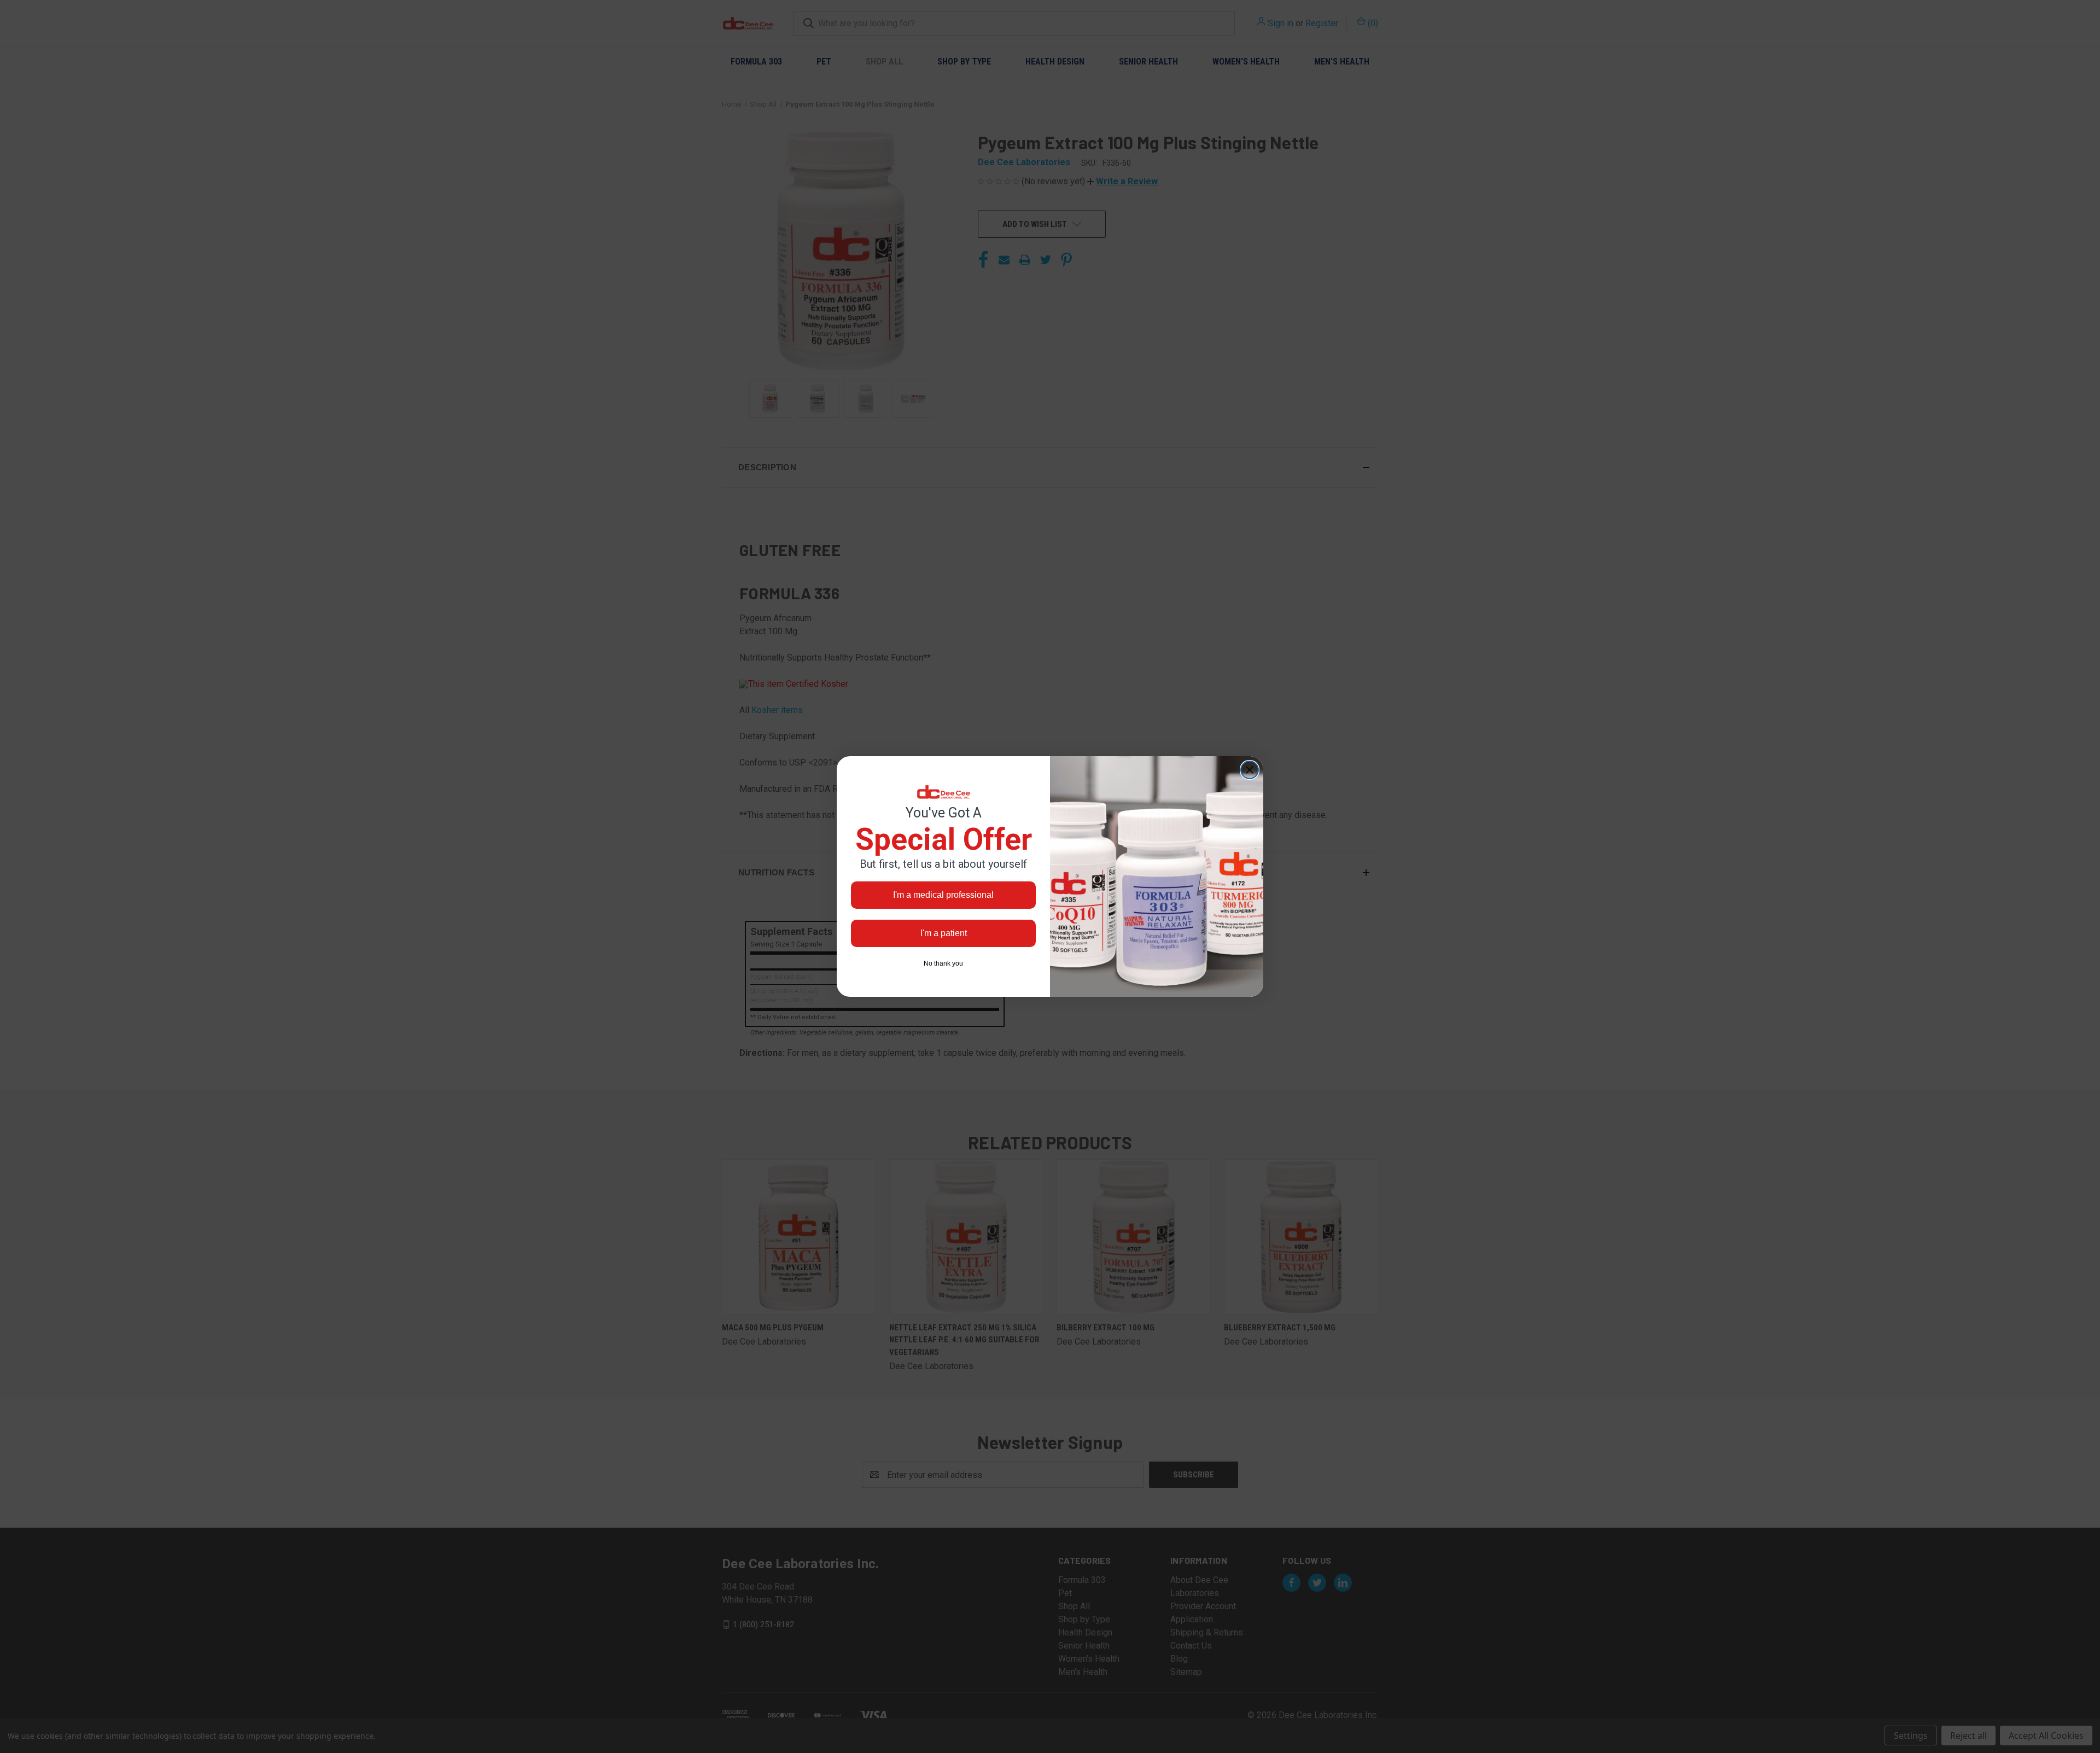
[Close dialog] (1250, 770)
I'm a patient (944, 933)
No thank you (943, 963)
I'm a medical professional (943, 895)
